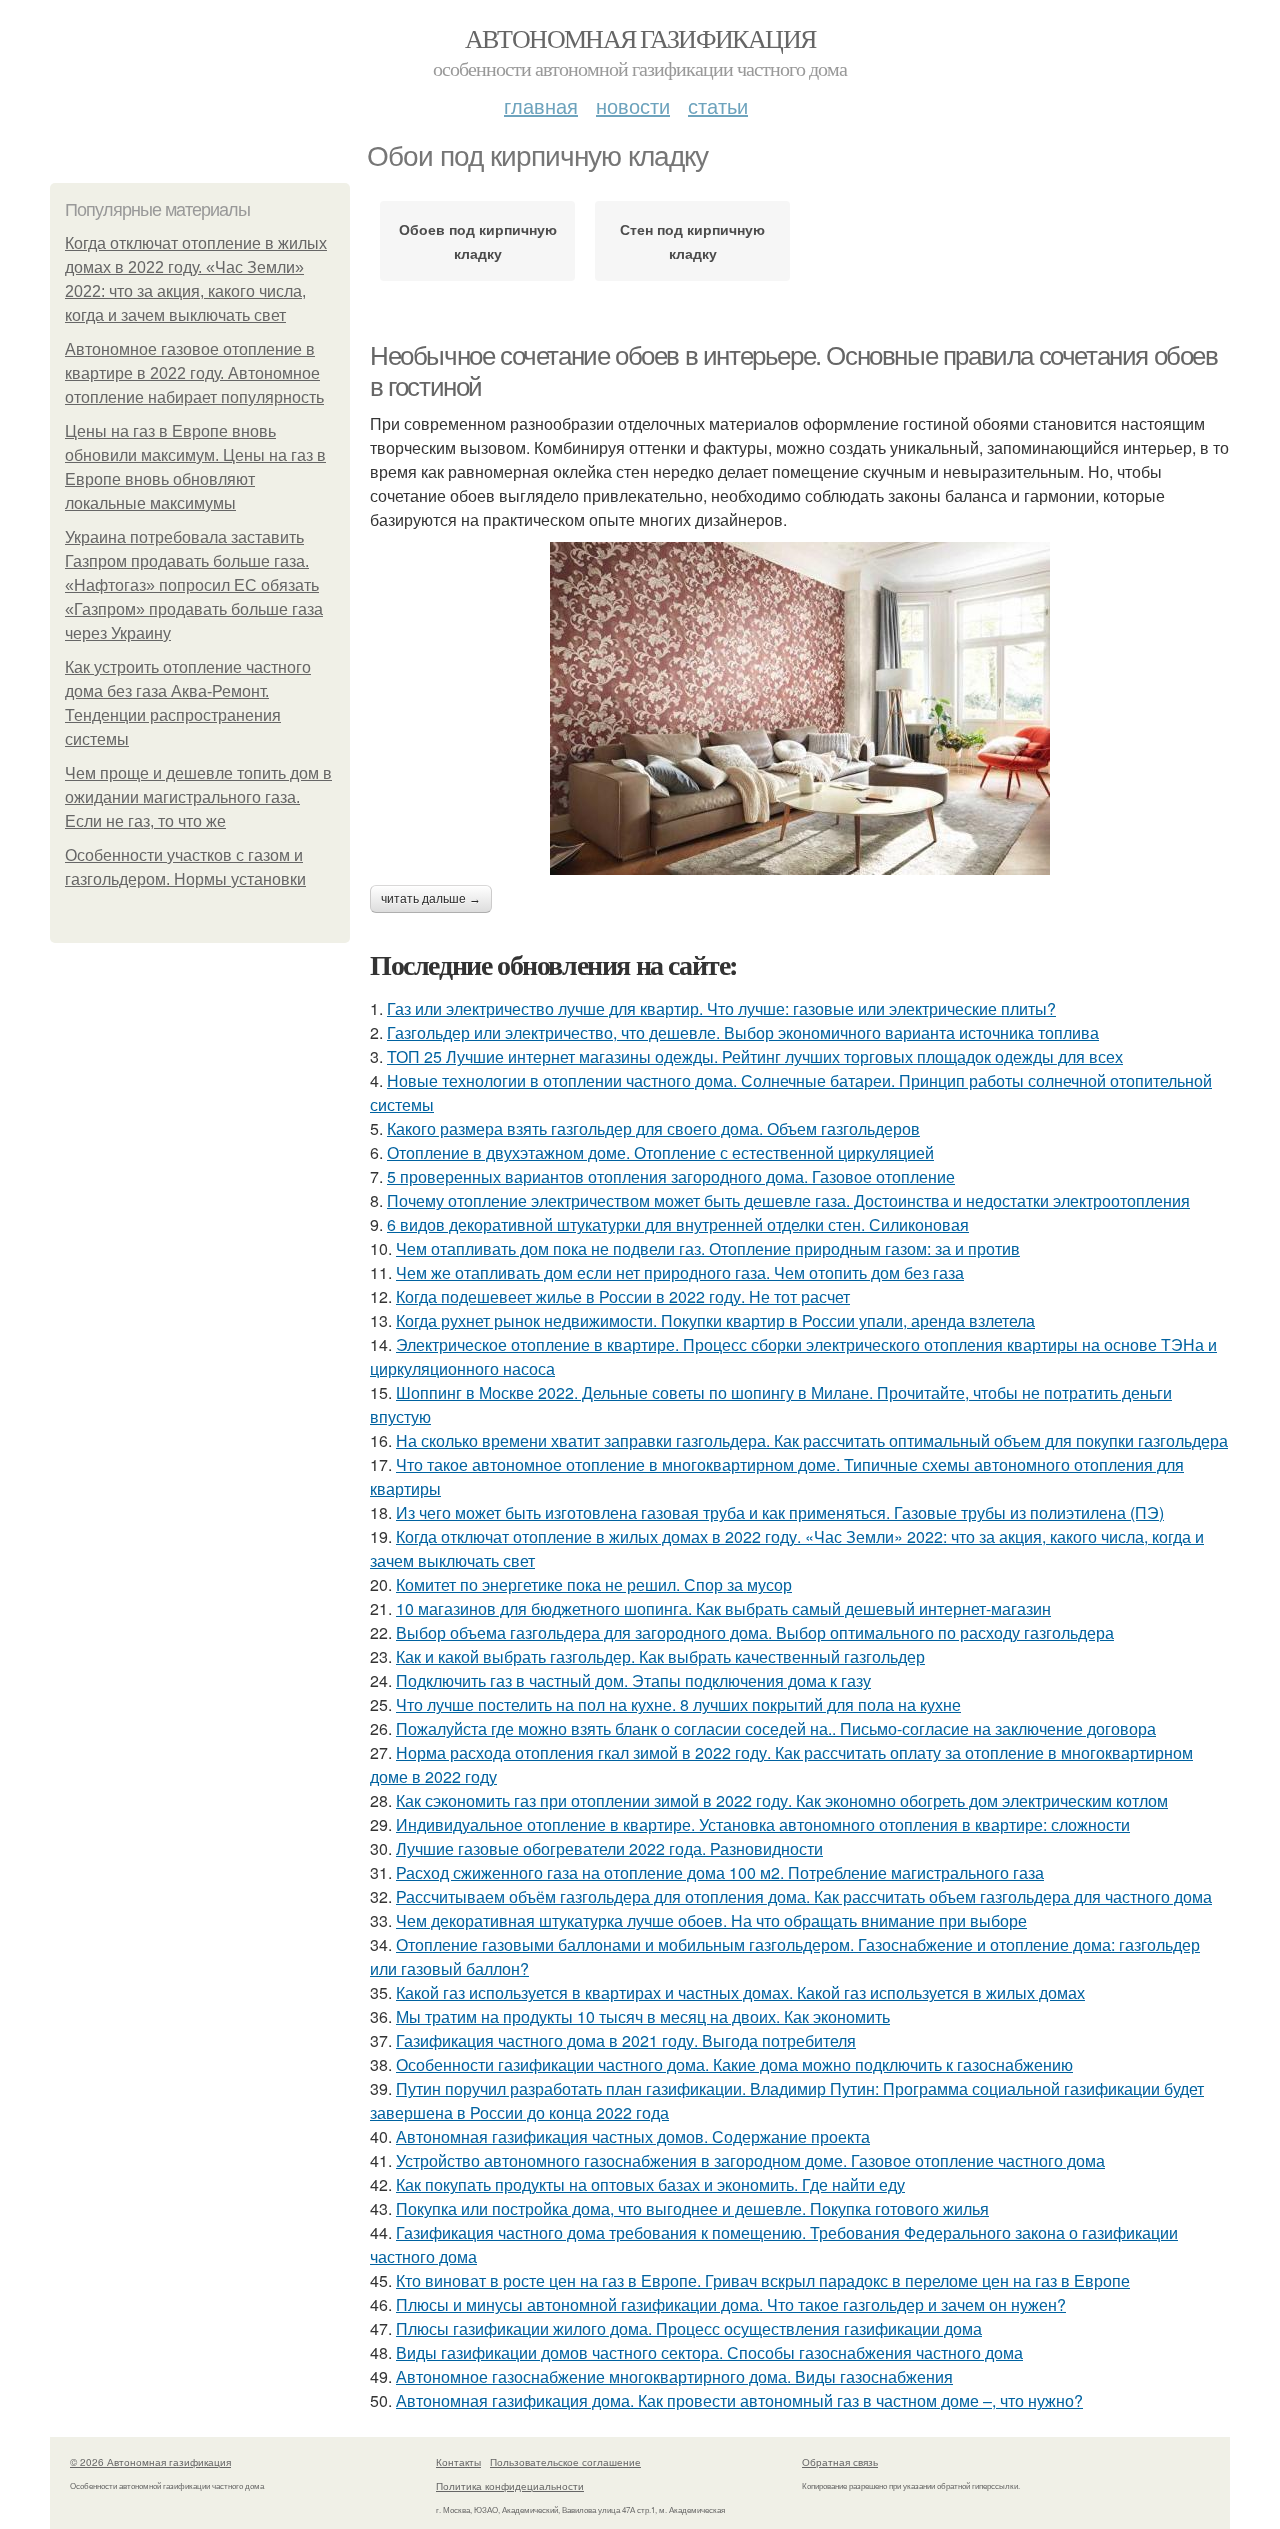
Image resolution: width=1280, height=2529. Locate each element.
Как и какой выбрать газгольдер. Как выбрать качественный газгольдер (660, 1656)
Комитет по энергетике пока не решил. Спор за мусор (594, 1584)
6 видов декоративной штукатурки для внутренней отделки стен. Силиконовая (678, 1224)
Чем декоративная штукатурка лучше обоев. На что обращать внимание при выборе (711, 1920)
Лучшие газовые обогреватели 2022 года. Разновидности (609, 1848)
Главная (541, 105)
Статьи (718, 105)
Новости (633, 105)
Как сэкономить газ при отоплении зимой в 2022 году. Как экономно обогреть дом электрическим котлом (782, 1800)
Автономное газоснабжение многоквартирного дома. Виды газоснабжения (674, 2376)
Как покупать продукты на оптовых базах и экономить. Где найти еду (650, 2184)
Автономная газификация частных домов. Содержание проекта (633, 2136)
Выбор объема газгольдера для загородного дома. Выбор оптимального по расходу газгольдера (755, 1632)
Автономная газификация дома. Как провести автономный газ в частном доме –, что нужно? (739, 2400)
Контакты (458, 2462)
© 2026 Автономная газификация (150, 2462)
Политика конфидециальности (510, 2486)
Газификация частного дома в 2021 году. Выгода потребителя (626, 2040)
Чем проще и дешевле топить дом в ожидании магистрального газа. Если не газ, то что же (198, 797)
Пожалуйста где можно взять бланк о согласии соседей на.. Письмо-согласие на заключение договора (776, 1728)
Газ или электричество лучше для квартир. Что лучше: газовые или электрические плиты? (721, 1008)
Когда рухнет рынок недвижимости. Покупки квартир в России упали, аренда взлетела (715, 1320)
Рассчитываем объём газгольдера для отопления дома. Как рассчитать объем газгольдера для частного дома (804, 1896)
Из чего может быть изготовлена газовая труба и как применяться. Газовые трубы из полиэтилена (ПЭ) (780, 1512)
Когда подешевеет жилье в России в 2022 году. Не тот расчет (623, 1296)
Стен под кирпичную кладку (692, 241)
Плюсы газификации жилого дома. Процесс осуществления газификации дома (689, 2328)
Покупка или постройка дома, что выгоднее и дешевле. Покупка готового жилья (692, 2208)
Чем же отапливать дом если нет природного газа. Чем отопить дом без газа (680, 1272)
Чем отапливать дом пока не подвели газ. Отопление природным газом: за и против (708, 1248)
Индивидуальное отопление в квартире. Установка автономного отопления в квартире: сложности (763, 1824)
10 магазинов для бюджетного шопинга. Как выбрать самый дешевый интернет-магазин (723, 1608)
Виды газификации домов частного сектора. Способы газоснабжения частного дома (709, 2352)
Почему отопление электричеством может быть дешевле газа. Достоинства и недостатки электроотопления (788, 1200)
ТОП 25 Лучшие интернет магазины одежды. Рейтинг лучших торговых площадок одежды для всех (755, 1056)
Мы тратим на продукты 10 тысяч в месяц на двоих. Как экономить (643, 2016)
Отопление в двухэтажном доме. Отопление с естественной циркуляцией (660, 1152)
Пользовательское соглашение (565, 2462)
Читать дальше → (431, 899)
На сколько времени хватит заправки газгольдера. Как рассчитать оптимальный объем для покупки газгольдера (812, 1440)
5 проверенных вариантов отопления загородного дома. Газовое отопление (671, 1176)
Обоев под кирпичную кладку (478, 241)
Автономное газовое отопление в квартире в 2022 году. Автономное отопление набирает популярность (194, 373)
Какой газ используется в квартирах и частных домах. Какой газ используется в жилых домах (740, 1992)
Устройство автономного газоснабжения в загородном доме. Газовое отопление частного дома (750, 2160)
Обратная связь (840, 2462)
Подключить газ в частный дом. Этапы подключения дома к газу (633, 1680)
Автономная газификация (640, 38)
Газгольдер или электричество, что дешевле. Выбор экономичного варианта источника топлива (743, 1032)
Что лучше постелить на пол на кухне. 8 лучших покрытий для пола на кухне (678, 1704)
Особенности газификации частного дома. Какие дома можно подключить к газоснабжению (734, 2064)
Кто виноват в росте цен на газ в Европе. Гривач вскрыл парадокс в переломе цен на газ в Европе (763, 2280)
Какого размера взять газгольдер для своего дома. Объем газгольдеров (653, 1128)
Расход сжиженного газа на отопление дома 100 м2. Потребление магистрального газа (720, 1872)
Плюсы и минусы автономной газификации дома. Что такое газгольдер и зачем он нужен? (731, 2304)
